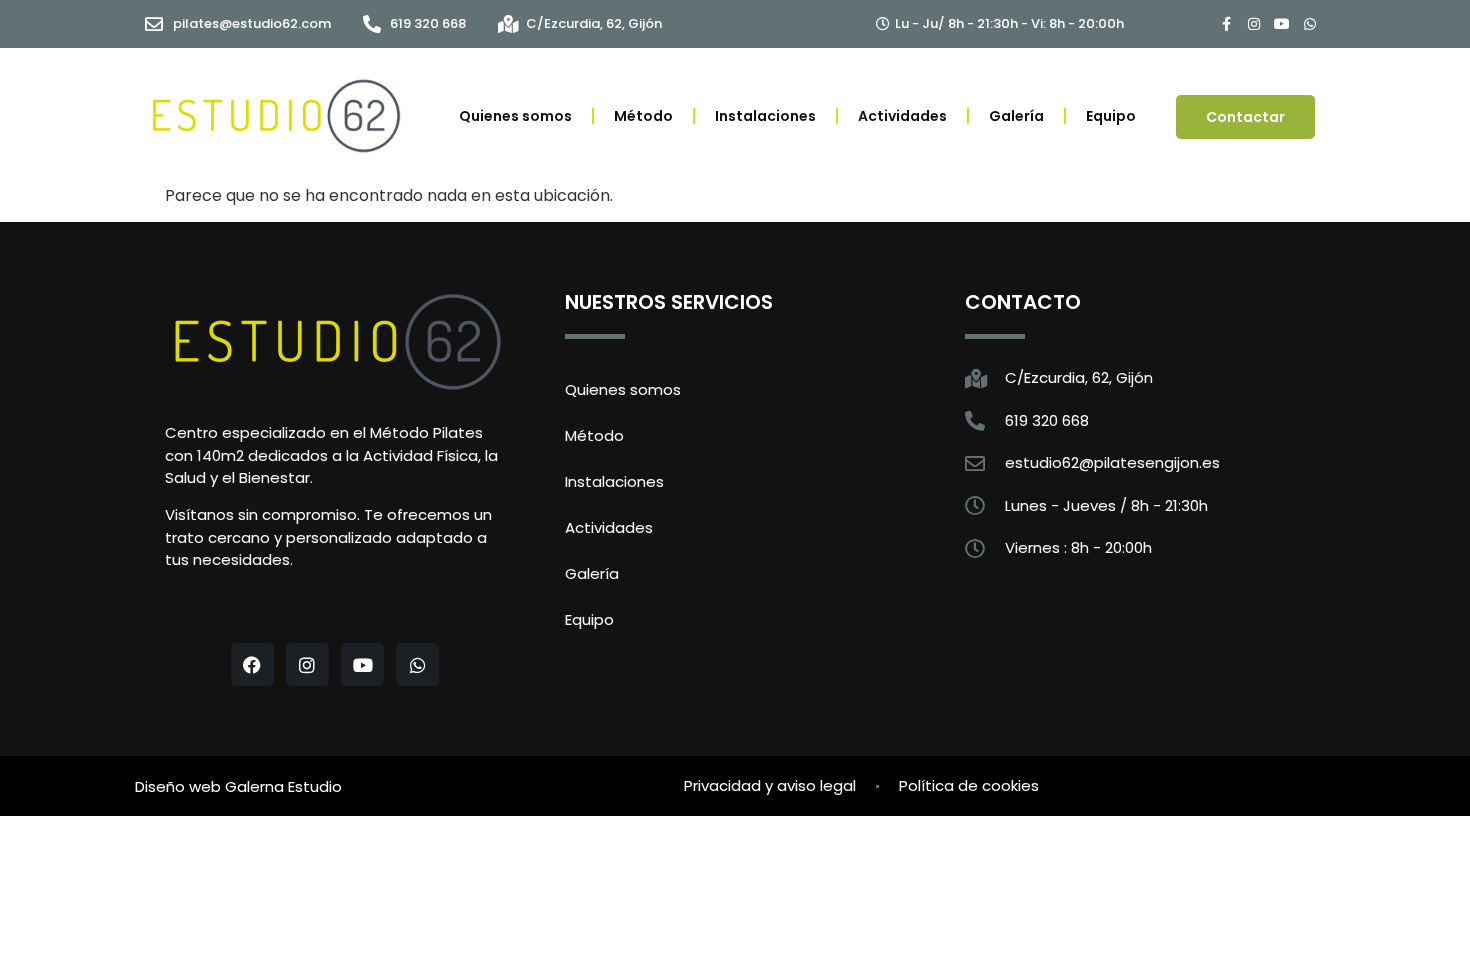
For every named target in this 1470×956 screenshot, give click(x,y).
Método (643, 116)
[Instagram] (1254, 24)
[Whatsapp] (1310, 24)
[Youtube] (1282, 24)
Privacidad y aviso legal (770, 785)
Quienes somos (515, 116)
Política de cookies (969, 785)
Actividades (902, 116)
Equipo (1111, 116)
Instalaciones (765, 116)
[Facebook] (252, 664)
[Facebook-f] (1226, 24)
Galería (1016, 116)
